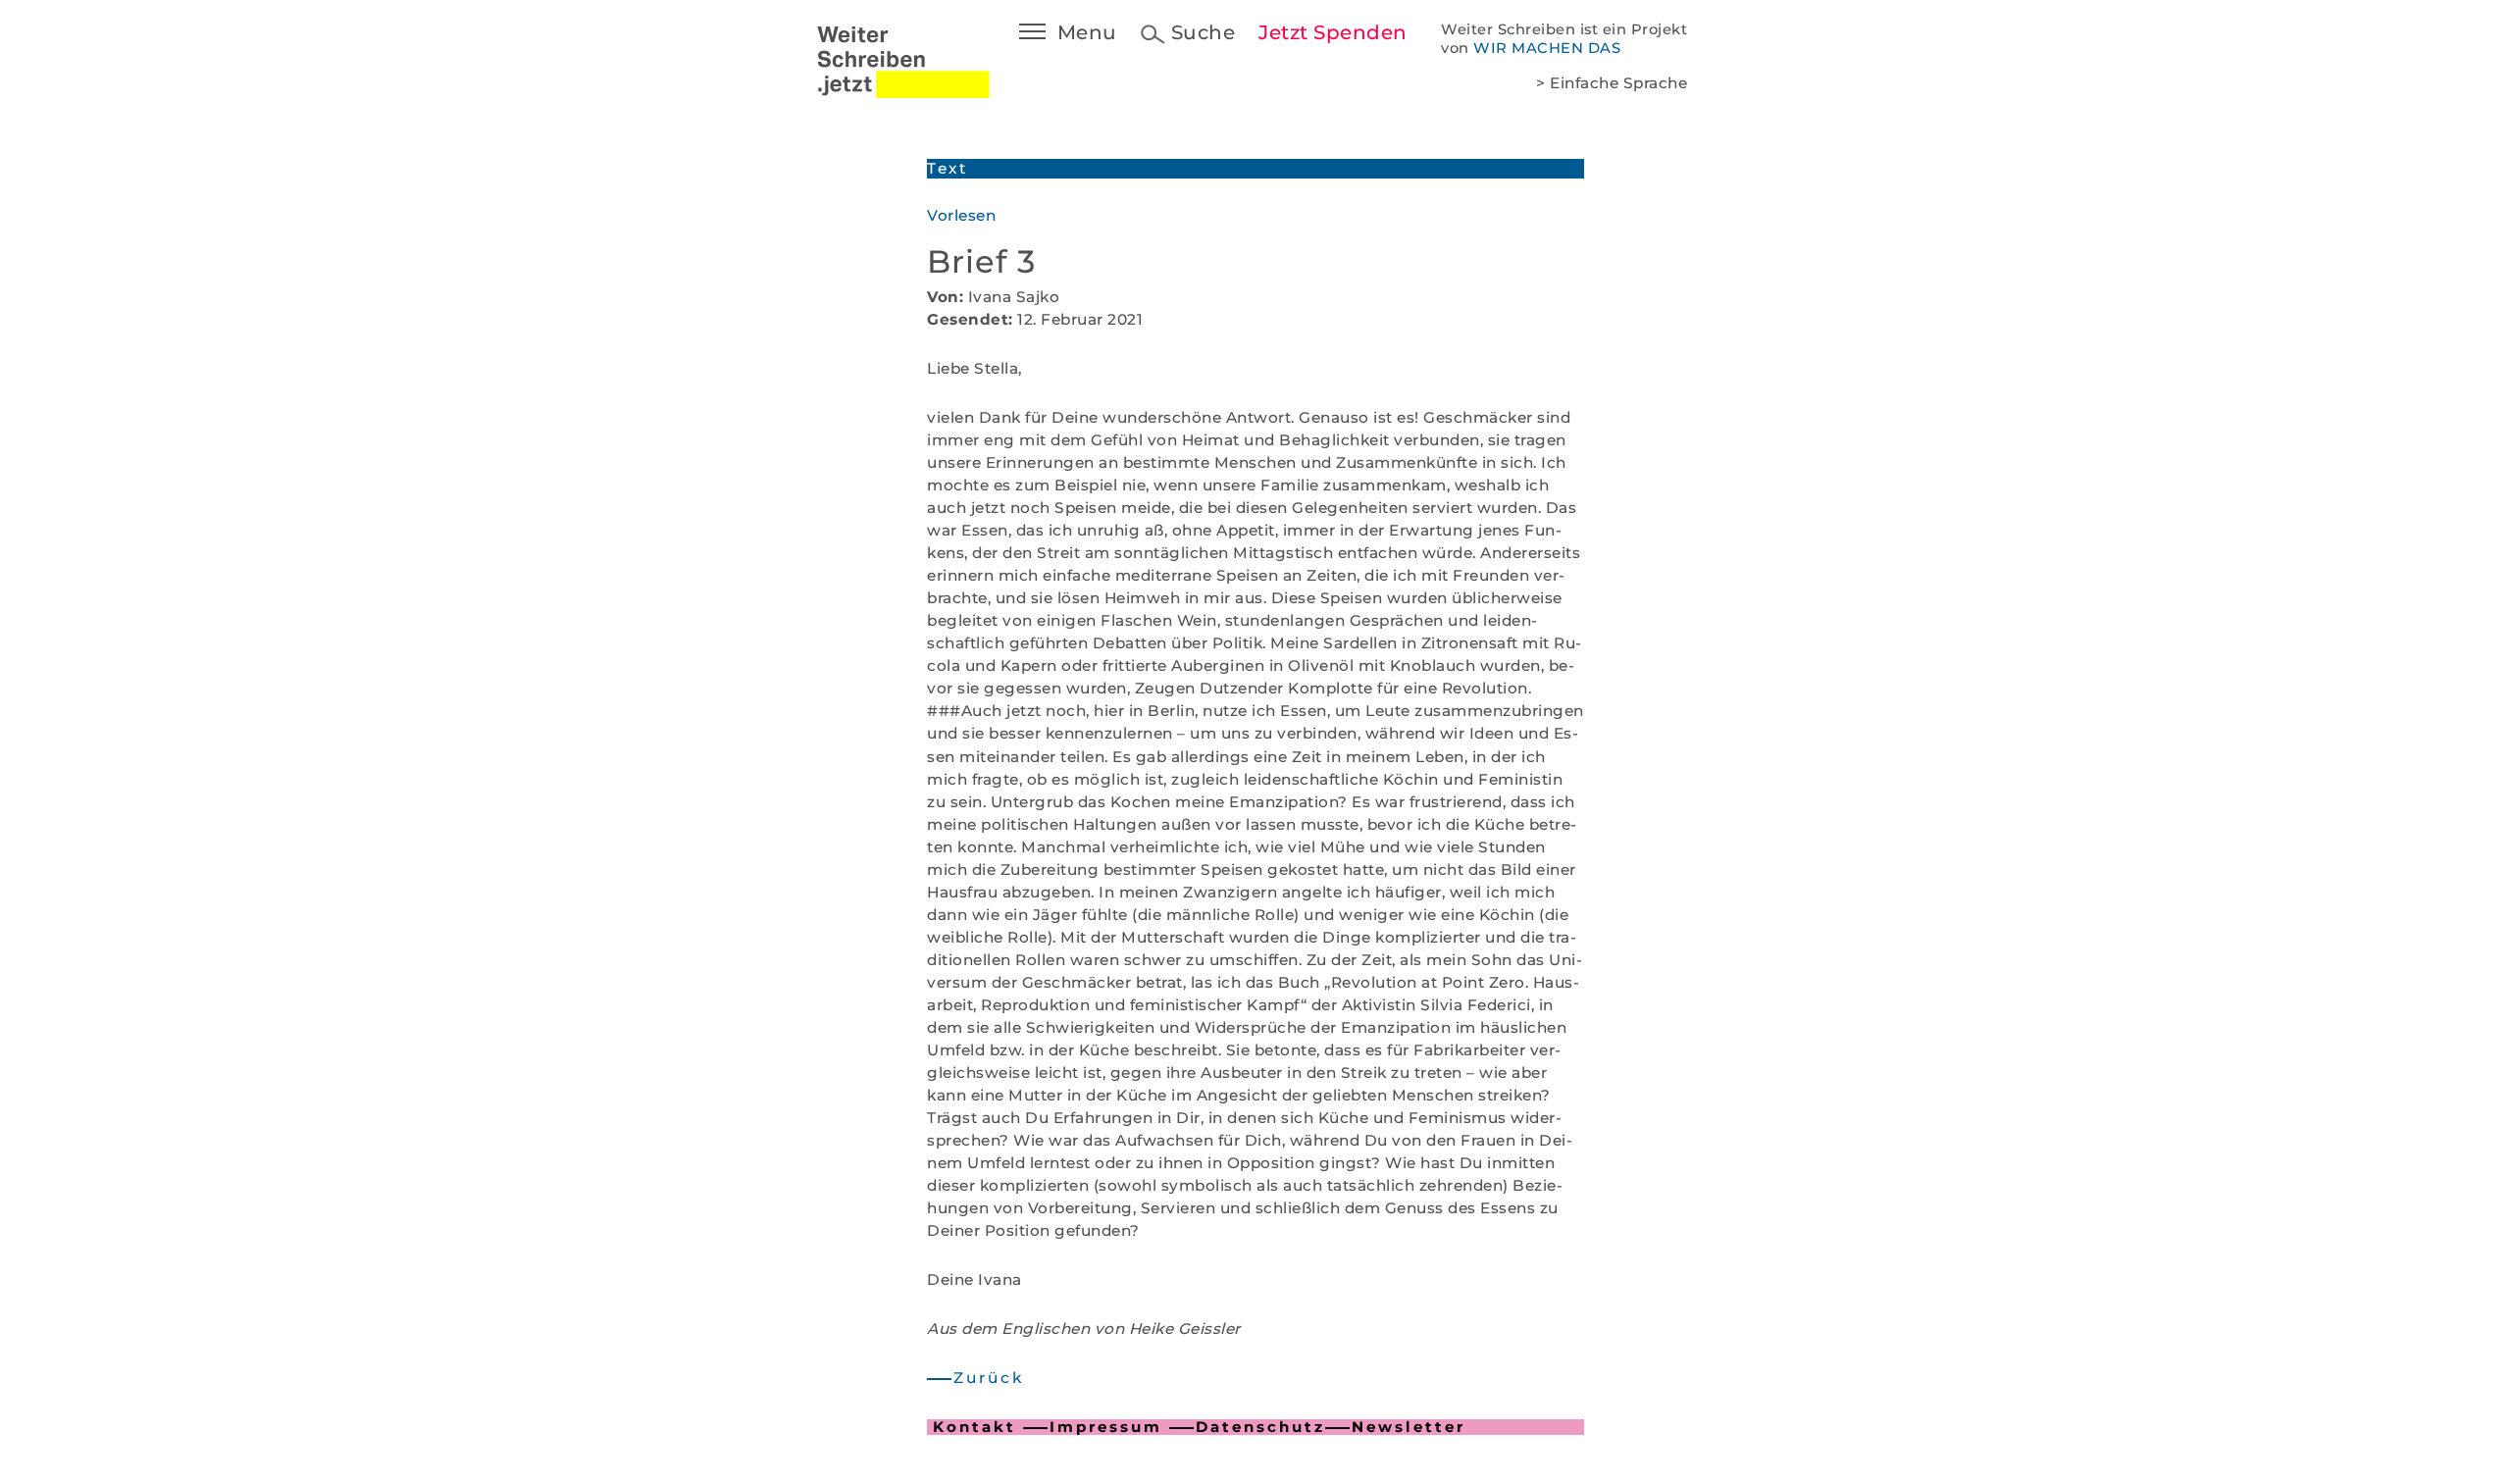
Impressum (1106, 1427)
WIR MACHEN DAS (1547, 48)
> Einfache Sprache (1612, 83)
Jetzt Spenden (1333, 32)
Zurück (989, 1378)
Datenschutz (1260, 1427)
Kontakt (974, 1427)
